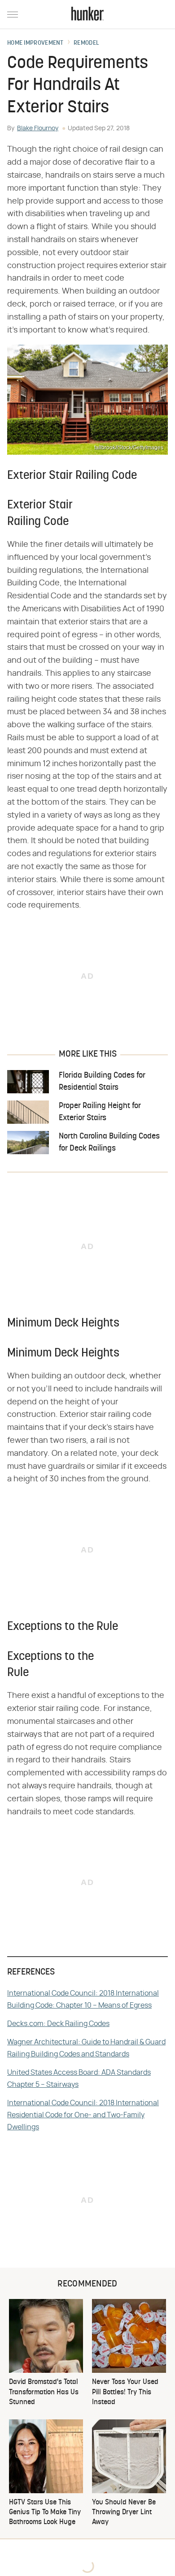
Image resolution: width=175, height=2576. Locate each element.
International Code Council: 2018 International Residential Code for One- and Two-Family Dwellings (83, 2115)
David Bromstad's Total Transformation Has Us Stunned (44, 2392)
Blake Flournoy (38, 128)
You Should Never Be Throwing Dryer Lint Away (124, 2513)
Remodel (86, 43)
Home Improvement (35, 43)
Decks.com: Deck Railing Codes (58, 2024)
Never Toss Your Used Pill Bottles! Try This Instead (125, 2392)
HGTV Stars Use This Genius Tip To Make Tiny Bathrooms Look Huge (45, 2513)
